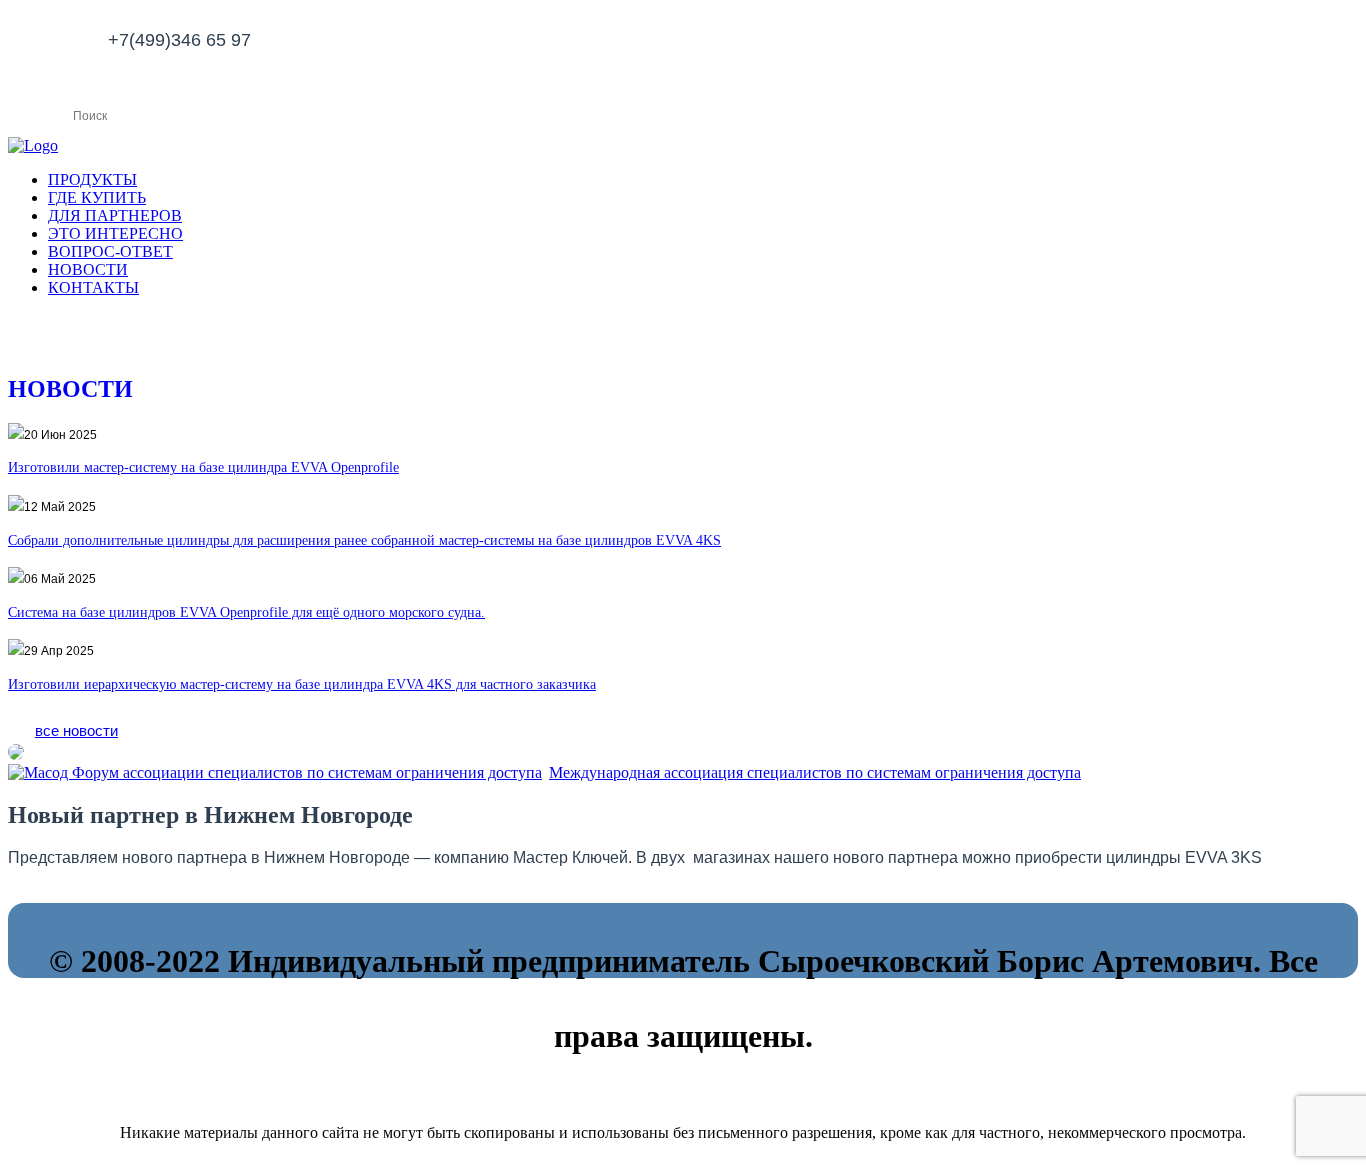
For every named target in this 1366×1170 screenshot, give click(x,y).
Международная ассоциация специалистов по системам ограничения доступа (815, 772)
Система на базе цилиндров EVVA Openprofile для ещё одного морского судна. (246, 612)
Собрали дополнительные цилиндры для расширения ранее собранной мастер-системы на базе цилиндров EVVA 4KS (364, 540)
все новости (76, 730)
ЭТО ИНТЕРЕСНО (115, 233)
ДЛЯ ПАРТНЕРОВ (115, 215)
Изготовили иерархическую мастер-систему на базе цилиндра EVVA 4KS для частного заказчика (302, 684)
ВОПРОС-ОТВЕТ (110, 251)
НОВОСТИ (88, 269)
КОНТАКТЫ (93, 287)
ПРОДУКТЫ (92, 179)
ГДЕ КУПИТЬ (97, 197)
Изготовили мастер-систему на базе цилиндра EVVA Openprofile (203, 467)
